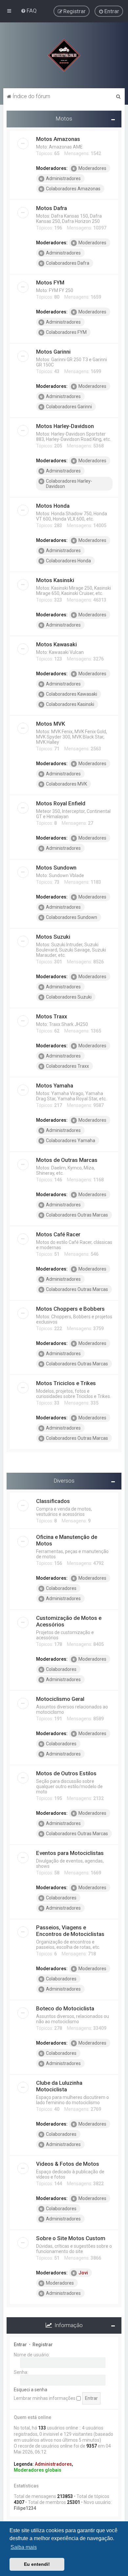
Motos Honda (53, 506)
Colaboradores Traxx (67, 1066)
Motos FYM (50, 282)
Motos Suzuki (53, 937)
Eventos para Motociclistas (70, 1853)
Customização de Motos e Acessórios (69, 1621)
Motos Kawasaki (56, 644)
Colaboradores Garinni (69, 407)
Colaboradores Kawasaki (72, 694)
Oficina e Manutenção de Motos (67, 1540)
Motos (64, 119)
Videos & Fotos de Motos (68, 2164)
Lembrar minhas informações (45, 2398)
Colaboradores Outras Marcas (77, 1215)
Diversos (64, 1481)
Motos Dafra (52, 208)
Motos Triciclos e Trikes (66, 1383)
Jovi (83, 2273)
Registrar (43, 2345)
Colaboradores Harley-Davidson (69, 484)
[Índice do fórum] (64, 55)
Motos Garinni (53, 352)
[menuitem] (29, 11)
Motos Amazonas (58, 139)
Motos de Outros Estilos (66, 1773)
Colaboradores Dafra (68, 263)
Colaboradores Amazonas (73, 189)
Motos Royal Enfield (61, 803)
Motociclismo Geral (60, 1699)
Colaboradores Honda (68, 561)
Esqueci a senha (31, 2390)
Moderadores (92, 168)
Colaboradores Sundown (72, 917)
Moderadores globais (38, 2470)
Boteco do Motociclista (65, 2008)
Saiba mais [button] (24, 2547)
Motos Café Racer (58, 1234)
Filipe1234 (25, 2508)
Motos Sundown (56, 868)
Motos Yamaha (55, 1086)
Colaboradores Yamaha (71, 1140)
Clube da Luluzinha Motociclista (59, 2086)
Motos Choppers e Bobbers (70, 1309)
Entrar (20, 2345)
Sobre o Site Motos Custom (71, 2238)
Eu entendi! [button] (37, 2564)
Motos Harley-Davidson (65, 426)
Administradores (63, 178)
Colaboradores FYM (66, 332)
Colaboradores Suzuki (69, 997)
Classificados (53, 1501)
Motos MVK (51, 724)
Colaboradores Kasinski (70, 704)
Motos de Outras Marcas (67, 1160)
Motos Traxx (52, 1016)
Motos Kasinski (55, 580)
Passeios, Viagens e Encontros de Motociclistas (70, 1931)
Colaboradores (61, 1588)
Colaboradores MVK (66, 784)
